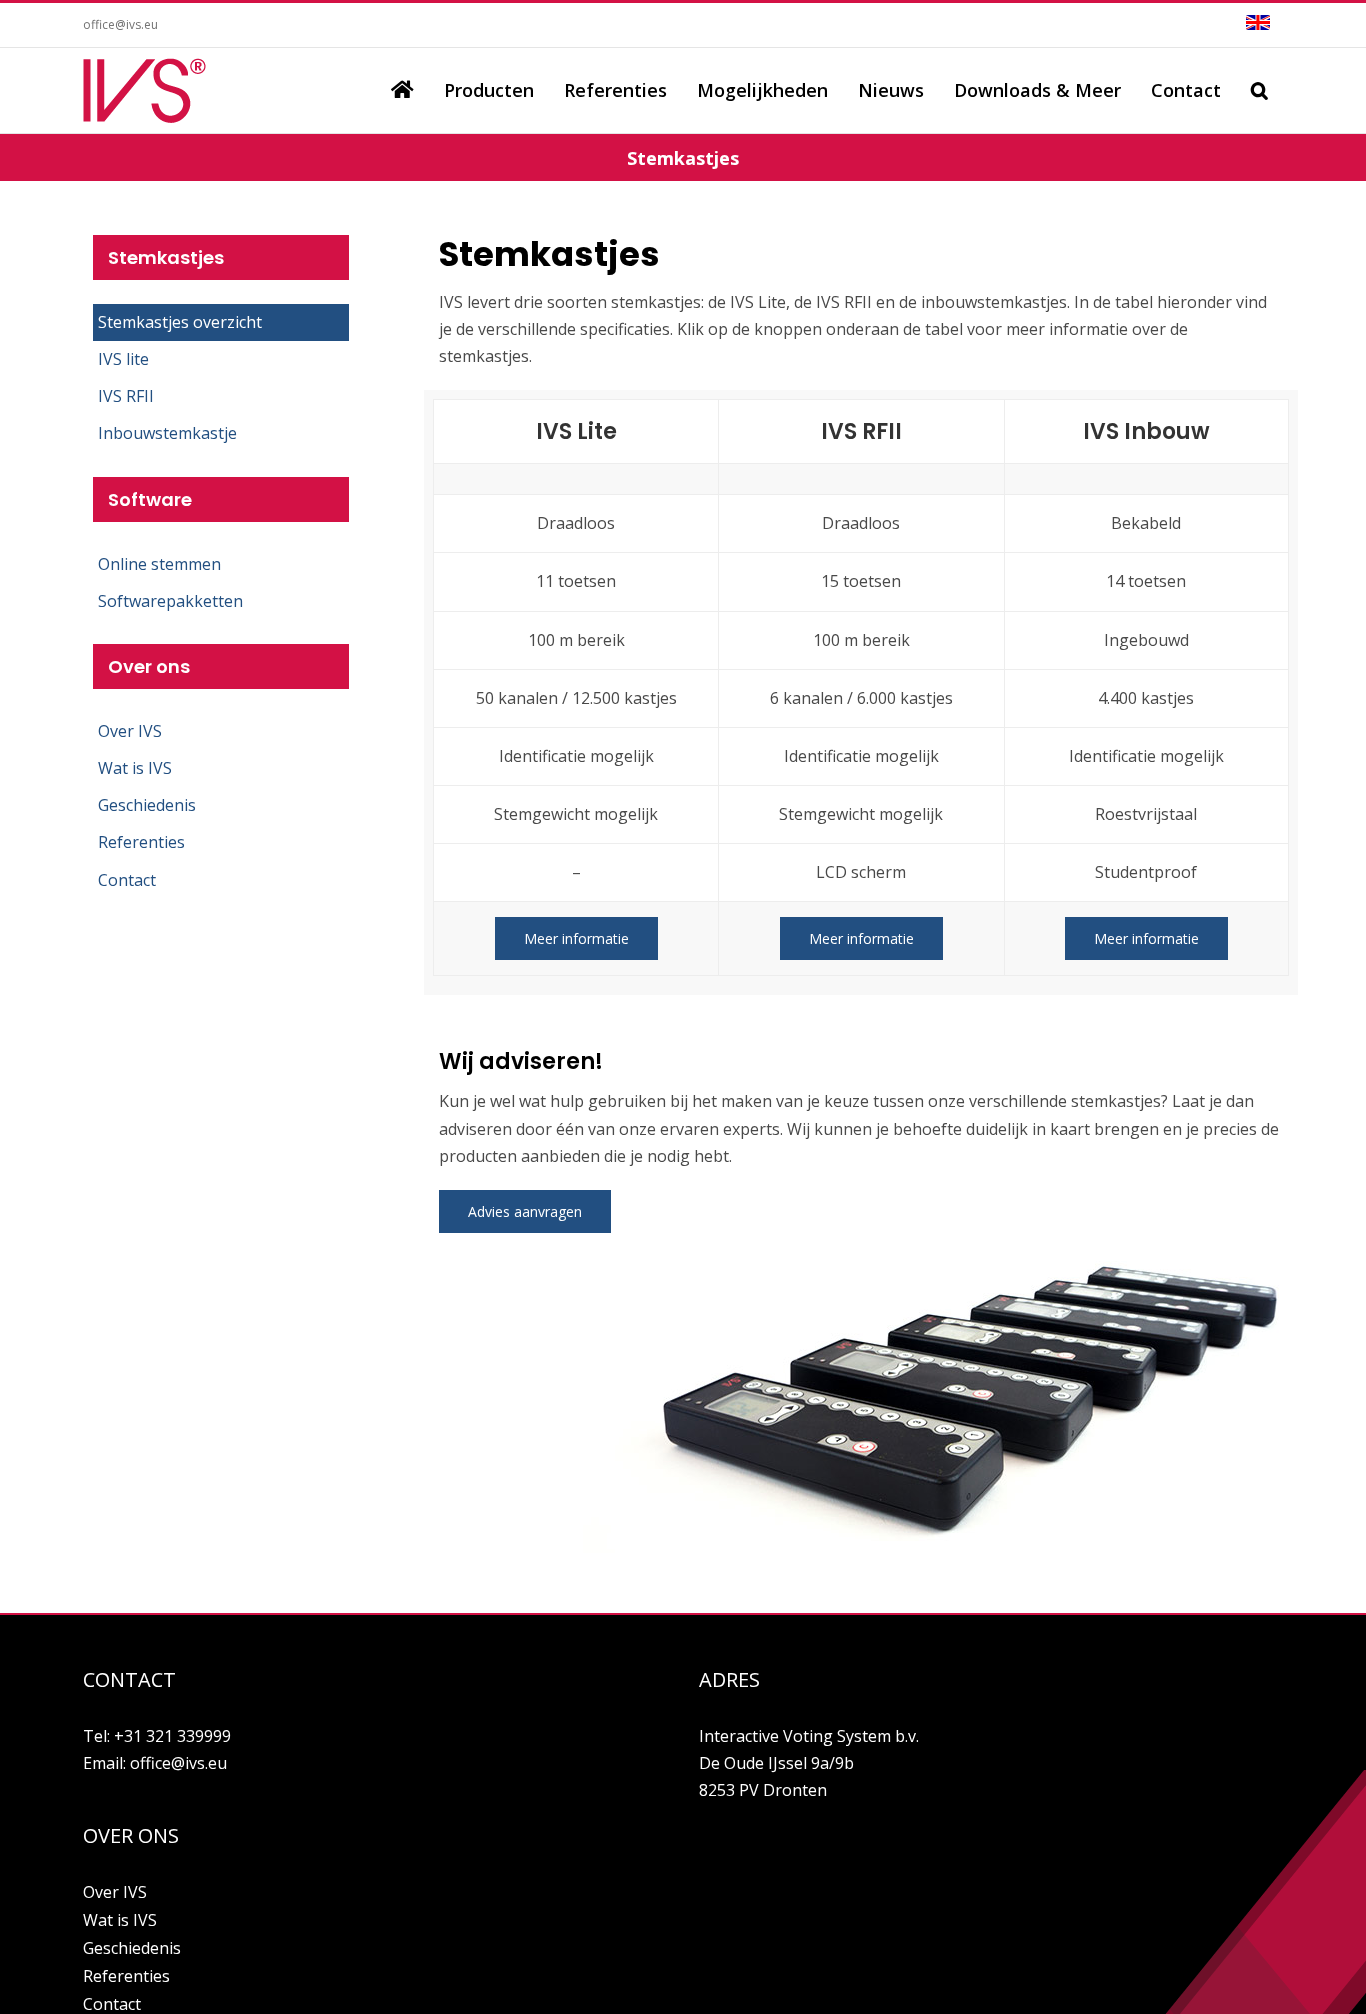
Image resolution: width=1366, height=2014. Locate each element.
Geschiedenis (147, 805)
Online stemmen (159, 564)
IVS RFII (126, 396)
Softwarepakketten (170, 601)
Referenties (141, 842)
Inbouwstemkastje (167, 433)
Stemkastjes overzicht (180, 322)
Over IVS (130, 731)
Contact (127, 880)
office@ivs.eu (120, 24)
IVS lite (123, 359)
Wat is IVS (135, 768)
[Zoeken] (1259, 90)
